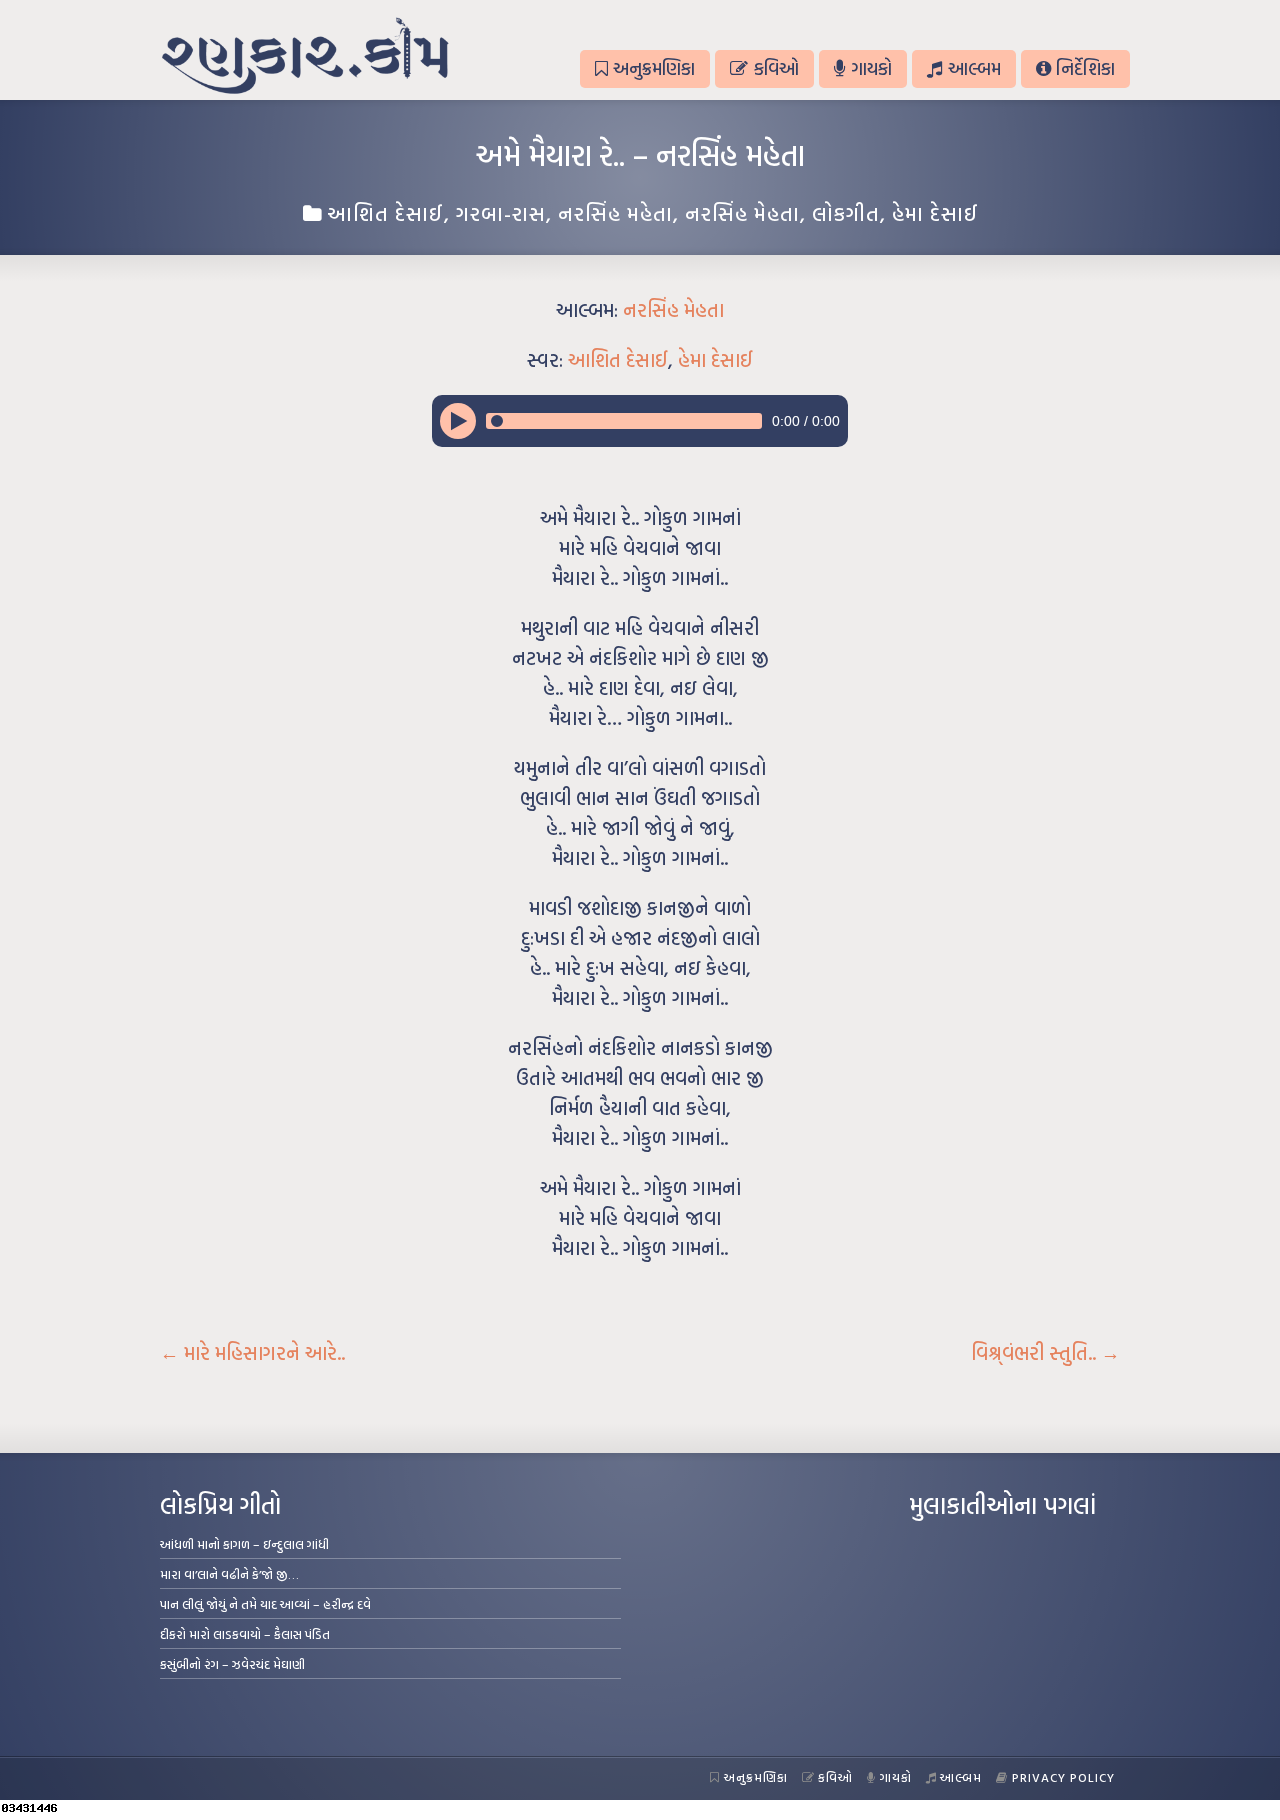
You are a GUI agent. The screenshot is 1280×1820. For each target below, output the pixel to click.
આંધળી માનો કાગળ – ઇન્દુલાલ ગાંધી (244, 1544)
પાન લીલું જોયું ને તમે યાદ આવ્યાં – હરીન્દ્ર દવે (265, 1604)
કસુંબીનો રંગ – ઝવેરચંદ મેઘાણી (232, 1664)
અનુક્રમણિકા (654, 68)
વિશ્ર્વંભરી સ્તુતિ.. (1045, 1353)
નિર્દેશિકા (1085, 68)
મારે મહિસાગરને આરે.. (252, 1353)
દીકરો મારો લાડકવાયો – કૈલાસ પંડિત (245, 1634)
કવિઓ (776, 68)
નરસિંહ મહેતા (615, 213)
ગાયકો (871, 68)
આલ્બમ (974, 68)
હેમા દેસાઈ (935, 213)
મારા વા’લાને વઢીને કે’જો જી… (229, 1574)
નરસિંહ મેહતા (742, 213)
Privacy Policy (1063, 1777)
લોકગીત (846, 213)
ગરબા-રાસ (501, 213)
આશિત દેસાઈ (385, 213)
